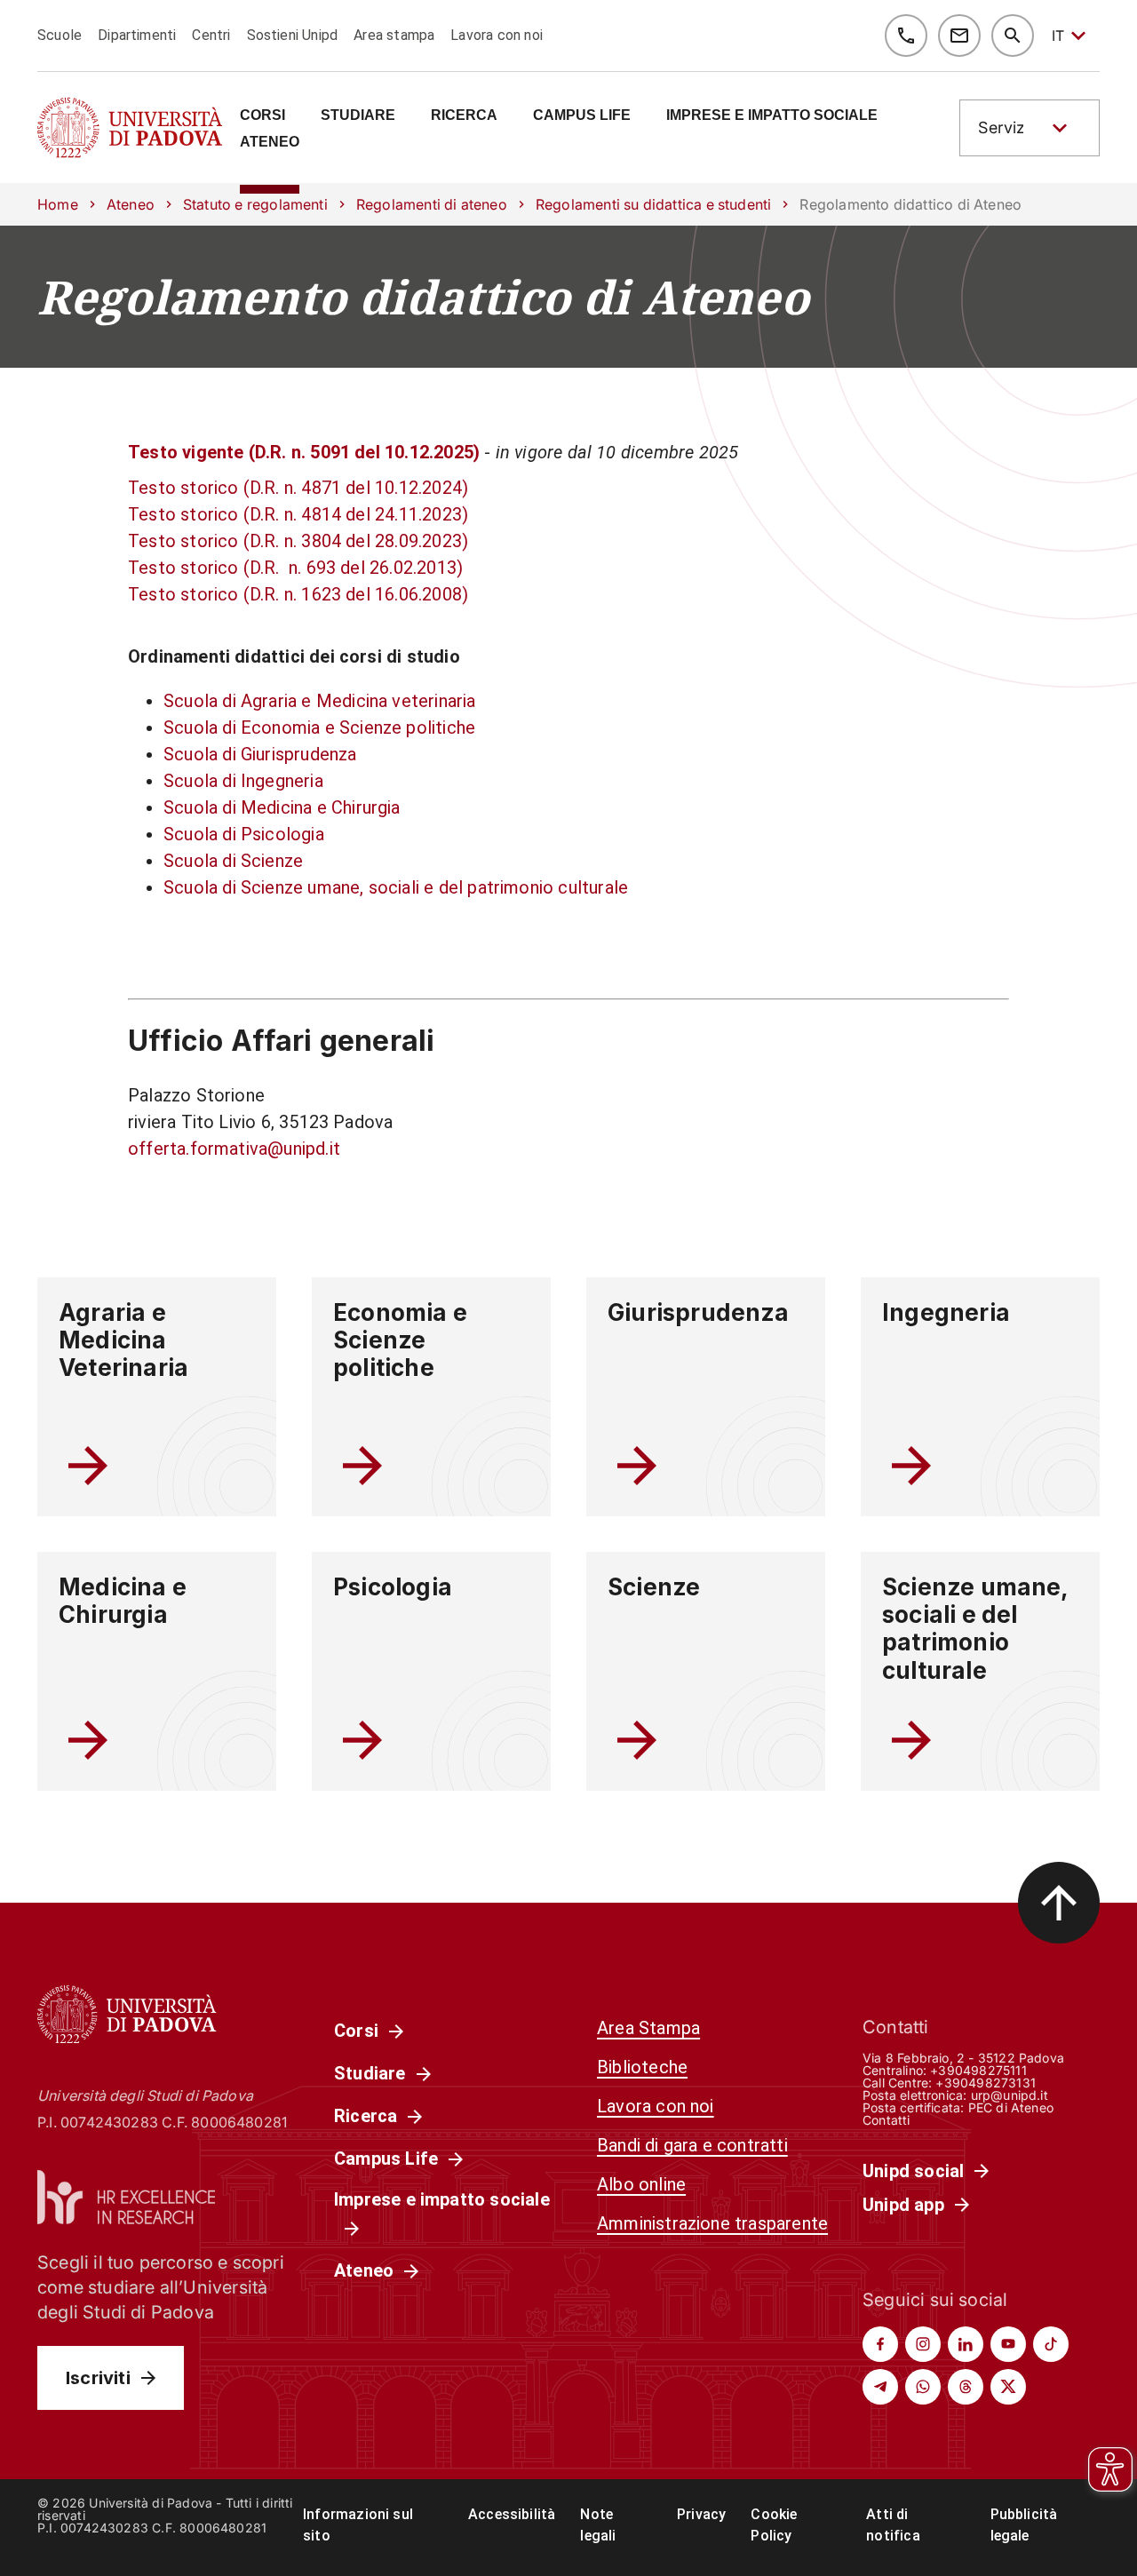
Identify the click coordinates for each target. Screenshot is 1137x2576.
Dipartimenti (137, 35)
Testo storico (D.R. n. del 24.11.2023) (298, 514)
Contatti (887, 2120)
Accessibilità (512, 2514)
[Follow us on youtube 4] (1008, 2344)
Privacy (701, 2514)
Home (58, 204)
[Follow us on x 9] (1008, 2387)
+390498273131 (985, 2083)
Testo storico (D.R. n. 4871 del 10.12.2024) (298, 488)
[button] (1030, 128)
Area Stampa (648, 2028)
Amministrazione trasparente (712, 2223)
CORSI (262, 115)
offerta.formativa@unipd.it (234, 1149)
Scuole (60, 35)
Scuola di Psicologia (244, 834)
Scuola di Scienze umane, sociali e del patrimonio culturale (396, 887)
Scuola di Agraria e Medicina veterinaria (320, 701)
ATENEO (270, 142)
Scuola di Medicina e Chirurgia (282, 807)
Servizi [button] (1003, 127)
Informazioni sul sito (358, 2525)
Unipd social (913, 2171)
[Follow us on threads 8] (966, 2387)
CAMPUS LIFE (582, 115)
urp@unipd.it (1010, 2095)
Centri (211, 35)
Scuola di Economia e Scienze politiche (319, 727)
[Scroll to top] (1059, 1903)
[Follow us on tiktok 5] (1051, 2344)
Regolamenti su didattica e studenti (654, 204)
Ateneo (131, 204)
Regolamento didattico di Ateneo (423, 297)
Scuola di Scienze (233, 861)
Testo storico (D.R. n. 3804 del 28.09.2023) (298, 541)
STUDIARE (358, 115)
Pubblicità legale (1024, 2525)
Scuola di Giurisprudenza (260, 754)
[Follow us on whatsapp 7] (923, 2387)
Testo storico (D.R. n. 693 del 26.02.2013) (295, 568)
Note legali (598, 2525)
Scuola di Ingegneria (243, 781)
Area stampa (394, 35)
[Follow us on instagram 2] (923, 2344)
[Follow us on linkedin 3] (966, 2344)
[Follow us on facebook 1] (880, 2344)
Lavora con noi (497, 35)
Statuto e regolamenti (255, 204)
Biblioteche (642, 2067)
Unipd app (903, 2205)
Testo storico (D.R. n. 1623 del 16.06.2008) (298, 594)
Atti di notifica (893, 2525)
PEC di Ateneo (1011, 2107)
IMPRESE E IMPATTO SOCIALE (772, 115)
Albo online (641, 2184)
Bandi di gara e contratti (692, 2145)
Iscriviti (98, 2378)
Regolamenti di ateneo (432, 204)
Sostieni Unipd (293, 35)
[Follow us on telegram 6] (880, 2387)
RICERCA (464, 115)
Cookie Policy (774, 2525)
